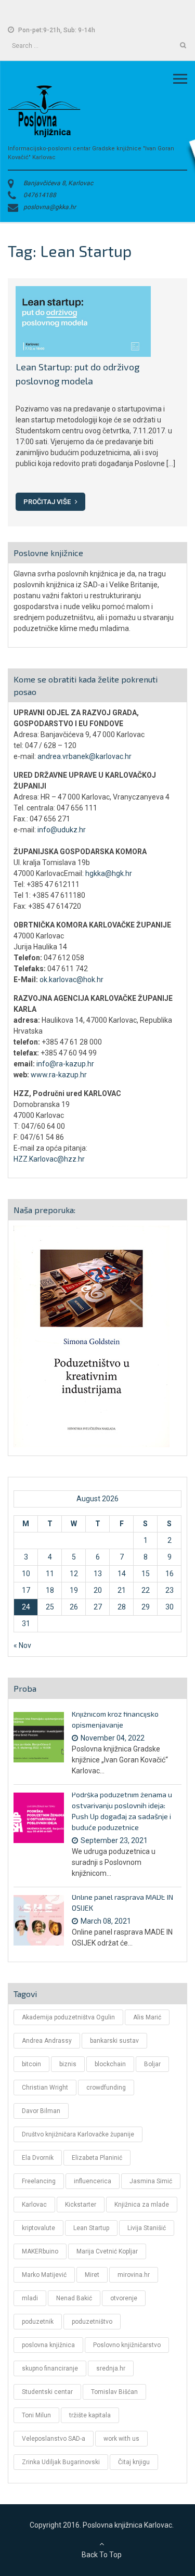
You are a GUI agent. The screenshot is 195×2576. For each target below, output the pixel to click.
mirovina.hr (134, 2275)
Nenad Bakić (74, 2298)
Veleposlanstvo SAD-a (54, 2439)
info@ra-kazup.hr (65, 1064)
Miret (92, 2275)
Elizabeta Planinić (97, 2158)
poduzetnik (38, 2322)
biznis (68, 2064)
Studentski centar (47, 2392)
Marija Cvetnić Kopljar (107, 2251)
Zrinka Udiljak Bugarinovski (61, 2462)
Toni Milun (36, 2415)
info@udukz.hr (62, 830)
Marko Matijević (44, 2275)
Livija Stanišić (147, 2228)
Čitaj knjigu (134, 2462)
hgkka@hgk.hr (109, 873)
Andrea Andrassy (47, 2041)
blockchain (110, 2064)
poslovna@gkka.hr (50, 207)
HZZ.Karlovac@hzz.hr (49, 1159)
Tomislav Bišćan (114, 2392)
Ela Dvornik (38, 2158)
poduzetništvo (92, 2322)
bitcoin (31, 2064)
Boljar (152, 2064)
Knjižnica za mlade (142, 2205)
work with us (121, 2439)
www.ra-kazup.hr (59, 1075)
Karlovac (34, 2205)
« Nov (22, 1645)
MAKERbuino (40, 2251)
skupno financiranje (50, 2368)
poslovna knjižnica (48, 2345)
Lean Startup (91, 2228)
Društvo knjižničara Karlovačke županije (78, 2134)
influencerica (93, 2181)
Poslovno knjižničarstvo (127, 2345)
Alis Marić (147, 2017)
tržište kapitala (90, 2415)
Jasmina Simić (151, 2181)
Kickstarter (81, 2205)
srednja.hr (111, 2368)
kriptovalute (38, 2228)
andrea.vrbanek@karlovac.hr (84, 756)
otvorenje (124, 2298)
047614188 (40, 195)
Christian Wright (45, 2088)
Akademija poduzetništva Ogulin (68, 2017)
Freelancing (39, 2181)
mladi (30, 2298)
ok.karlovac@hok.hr (71, 980)
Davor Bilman (41, 2111)
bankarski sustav (114, 2041)
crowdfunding (106, 2088)
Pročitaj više (48, 502)
